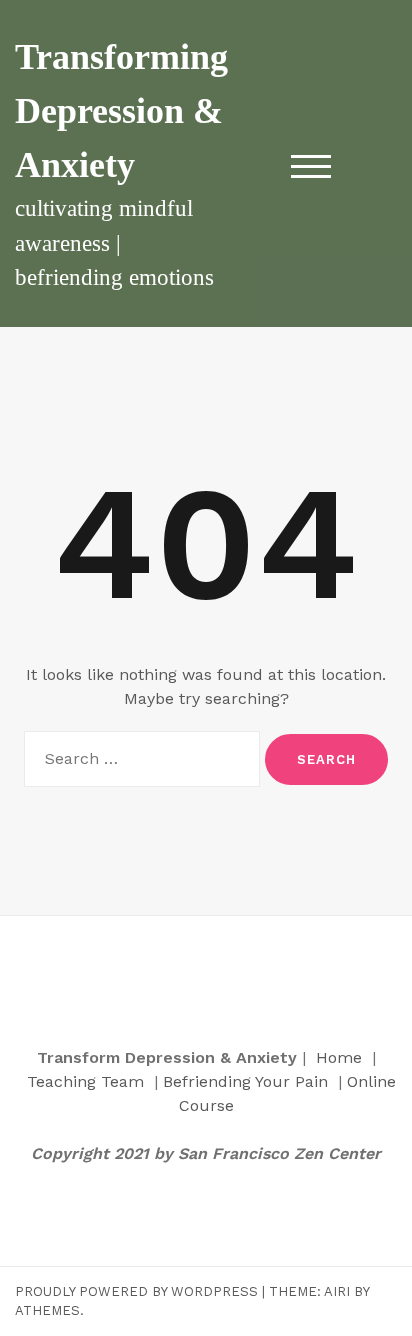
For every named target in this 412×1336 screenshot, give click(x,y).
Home (339, 1057)
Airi (337, 1291)
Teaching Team (85, 1081)
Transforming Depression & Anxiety (121, 111)
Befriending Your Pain (245, 1081)
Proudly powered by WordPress (136, 1291)
